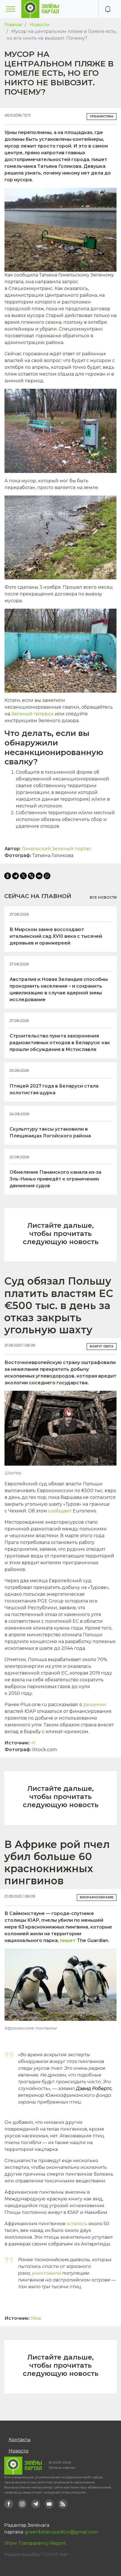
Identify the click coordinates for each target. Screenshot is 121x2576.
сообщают (60, 1511)
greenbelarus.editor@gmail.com (61, 2532)
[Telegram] (15, 876)
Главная (13, 25)
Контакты (20, 2440)
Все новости (103, 897)
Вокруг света (102, 1346)
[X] (23, 876)
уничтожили (46, 2273)
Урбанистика (102, 116)
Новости (40, 25)
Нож (36, 2318)
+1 (33, 1743)
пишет (68, 1940)
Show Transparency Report (35, 2543)
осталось (77, 2224)
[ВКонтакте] (39, 876)
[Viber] (31, 876)
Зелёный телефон (33, 714)
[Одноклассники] (8, 876)
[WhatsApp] (47, 876)
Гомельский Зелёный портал (56, 849)
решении (95, 1705)
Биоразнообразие (97, 1897)
